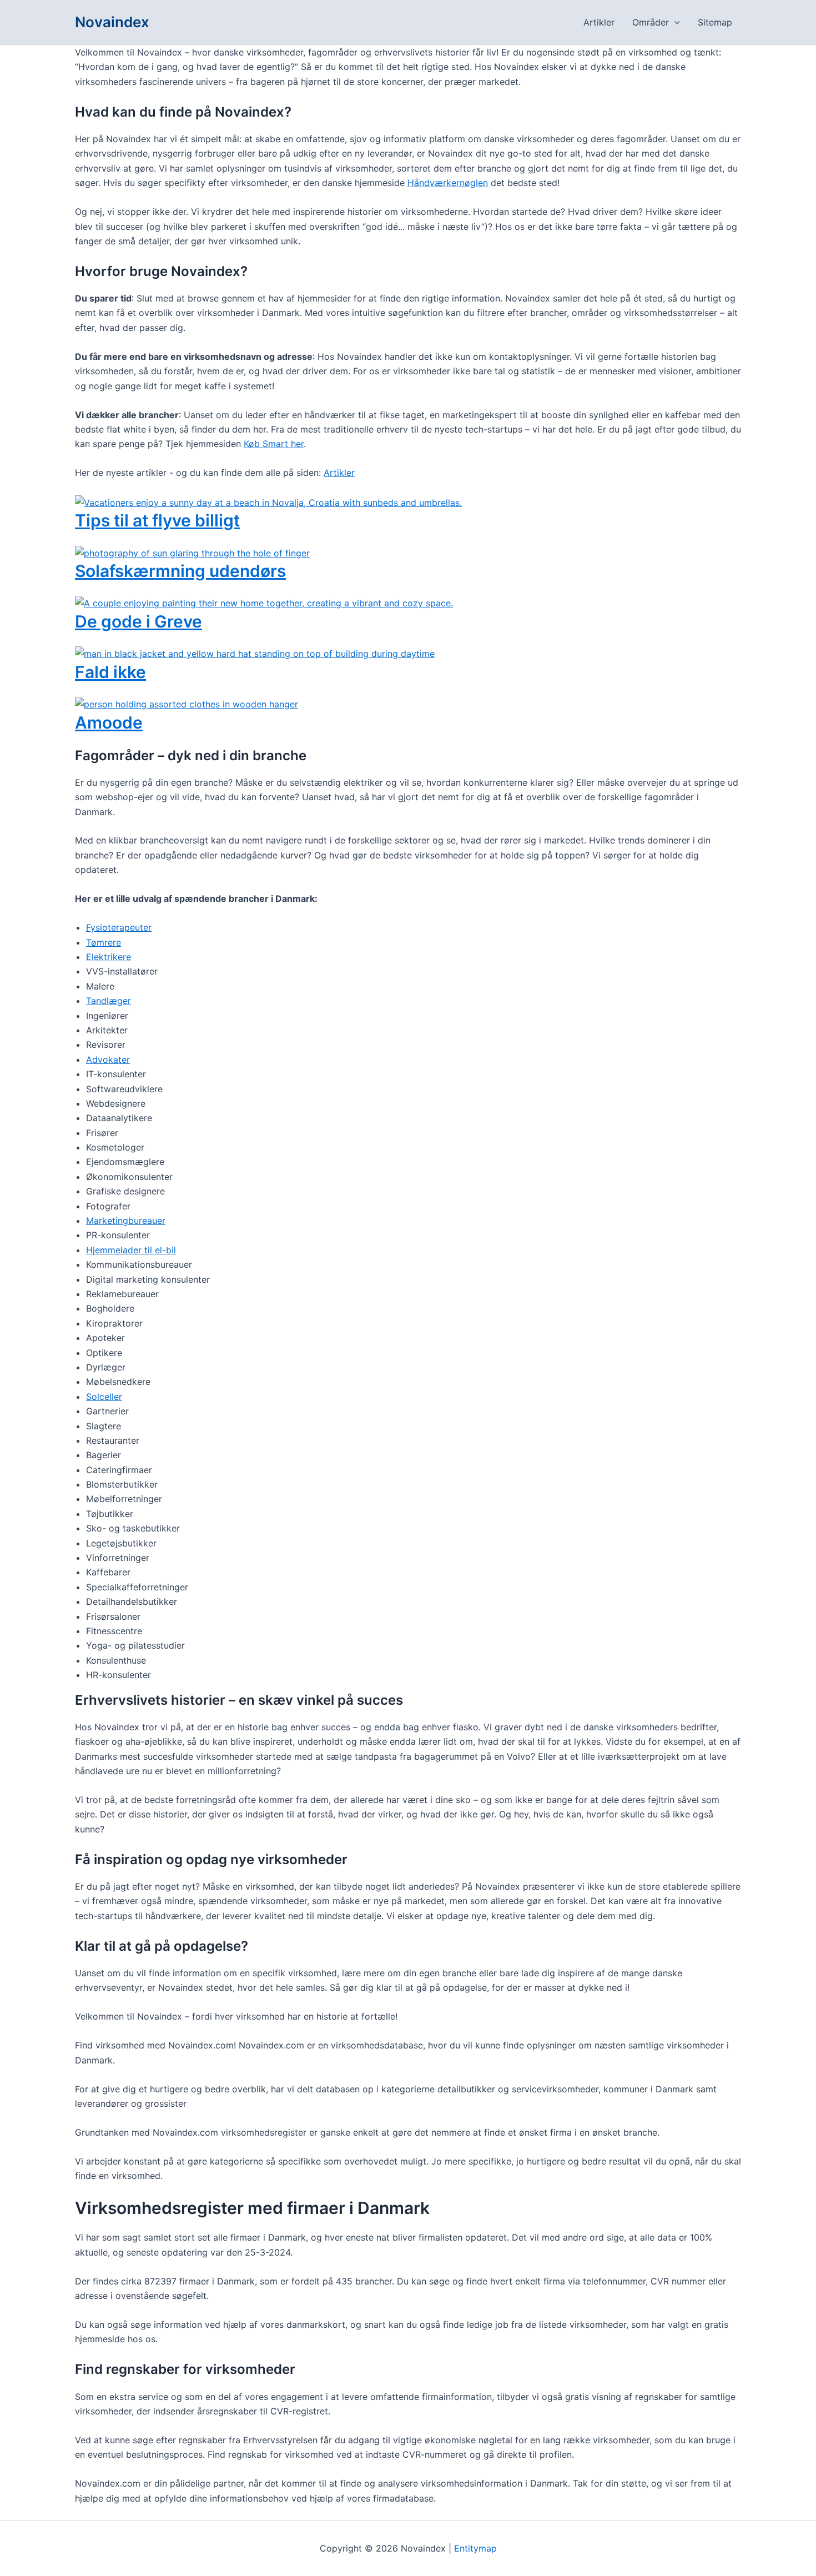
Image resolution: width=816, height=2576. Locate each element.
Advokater (108, 1059)
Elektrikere (109, 957)
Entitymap (475, 2548)
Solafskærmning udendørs (180, 571)
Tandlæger (109, 1001)
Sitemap (715, 22)
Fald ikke (110, 672)
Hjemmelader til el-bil (131, 1250)
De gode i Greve (138, 621)
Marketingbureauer (126, 1221)
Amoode (109, 722)
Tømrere (104, 942)
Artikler (599, 22)
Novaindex (112, 22)
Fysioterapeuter (119, 927)
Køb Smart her (274, 444)
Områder (651, 22)
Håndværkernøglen (448, 183)
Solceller (104, 1397)
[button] (674, 22)
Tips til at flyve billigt (157, 520)
